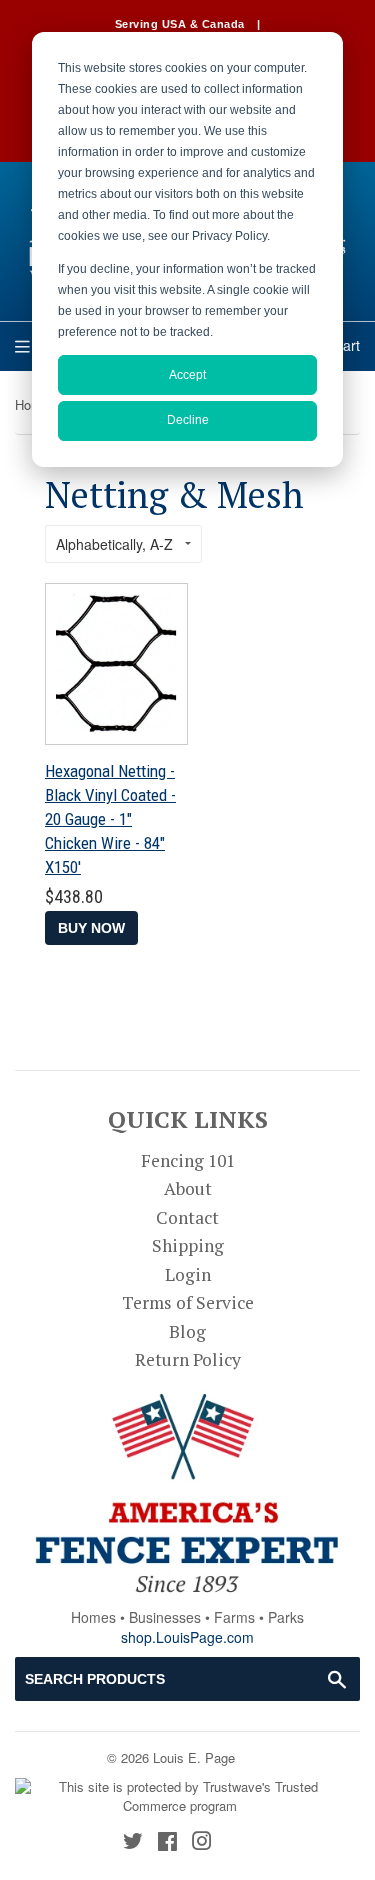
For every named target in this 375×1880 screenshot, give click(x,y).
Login (188, 1274)
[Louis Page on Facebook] (167, 1842)
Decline (188, 420)
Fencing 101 (188, 1160)
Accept (187, 375)
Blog (187, 1331)
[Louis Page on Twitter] (133, 1842)
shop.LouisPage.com (187, 1637)
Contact (187, 1217)
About (188, 1188)
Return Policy (188, 1359)
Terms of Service (188, 1302)
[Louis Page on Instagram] (202, 1842)
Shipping (188, 1245)
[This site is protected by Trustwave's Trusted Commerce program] (180, 1796)
